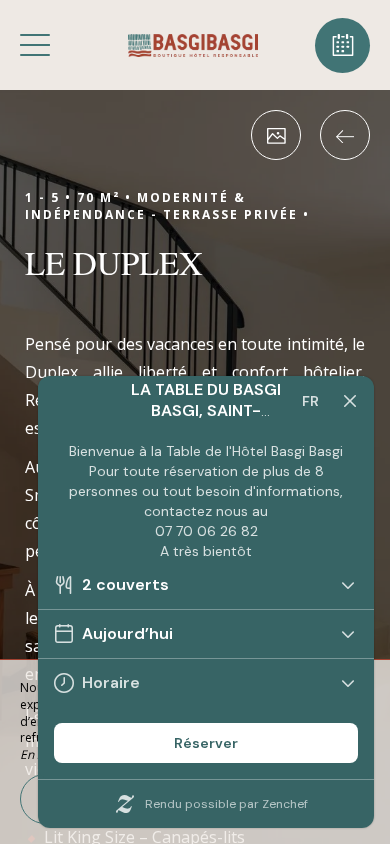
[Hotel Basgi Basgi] (193, 45)
